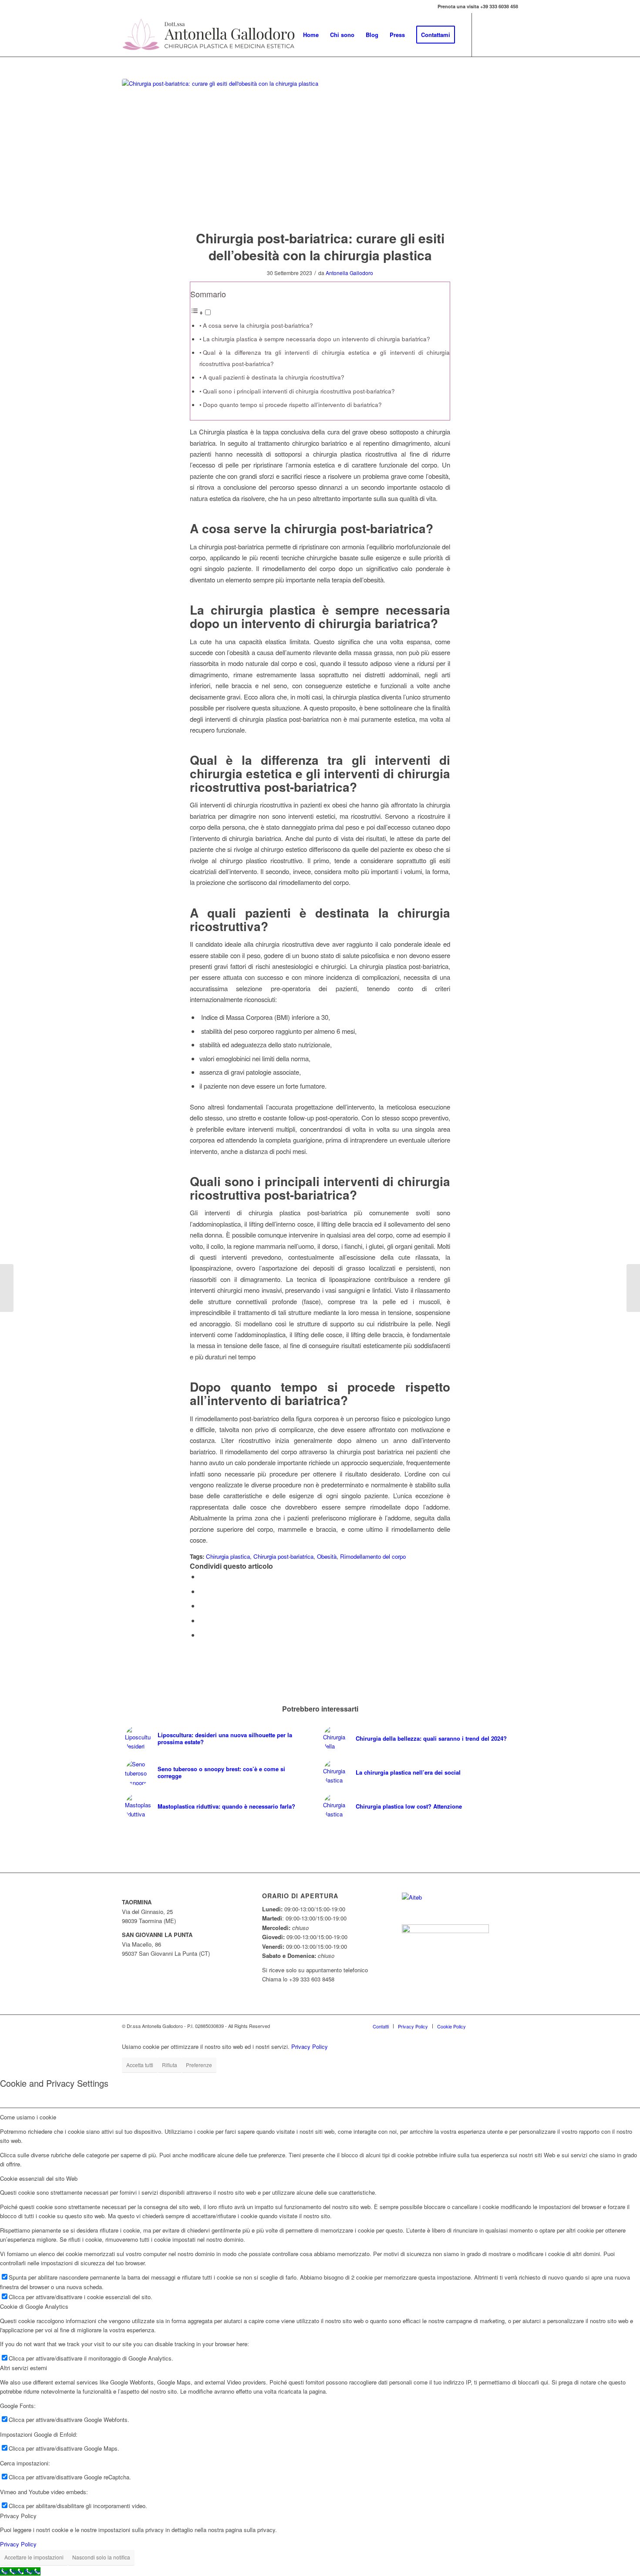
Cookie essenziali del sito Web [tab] (39, 2178)
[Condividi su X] (202, 1591)
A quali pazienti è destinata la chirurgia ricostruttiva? (274, 377)
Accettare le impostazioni (34, 2557)
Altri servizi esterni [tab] (24, 2368)
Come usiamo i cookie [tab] (28, 2117)
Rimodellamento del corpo (373, 1556)
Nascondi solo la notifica (101, 2557)
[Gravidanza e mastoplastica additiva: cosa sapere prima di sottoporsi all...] (633, 1288)
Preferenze (199, 2065)
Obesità (327, 1556)
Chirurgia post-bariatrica (283, 1556)
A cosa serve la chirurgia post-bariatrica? (258, 325)
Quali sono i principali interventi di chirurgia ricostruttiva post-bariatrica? (299, 391)
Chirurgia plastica (228, 1556)
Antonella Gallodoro (349, 273)
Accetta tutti (140, 2065)
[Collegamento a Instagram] (512, 34)
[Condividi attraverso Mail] (202, 1635)
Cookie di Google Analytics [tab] (34, 2306)
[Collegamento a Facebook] (485, 34)
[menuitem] (311, 35)
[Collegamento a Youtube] (499, 34)
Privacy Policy (310, 2046)
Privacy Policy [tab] (18, 2516)
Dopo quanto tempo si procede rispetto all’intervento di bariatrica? (292, 405)
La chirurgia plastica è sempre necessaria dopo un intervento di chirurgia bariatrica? (317, 339)
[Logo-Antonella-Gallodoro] (209, 35)
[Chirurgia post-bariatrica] (320, 149)
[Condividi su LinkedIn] (202, 1620)
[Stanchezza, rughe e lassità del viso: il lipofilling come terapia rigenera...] (7, 1288)
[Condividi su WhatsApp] (202, 1606)
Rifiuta (170, 2065)
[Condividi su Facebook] (202, 1576)
